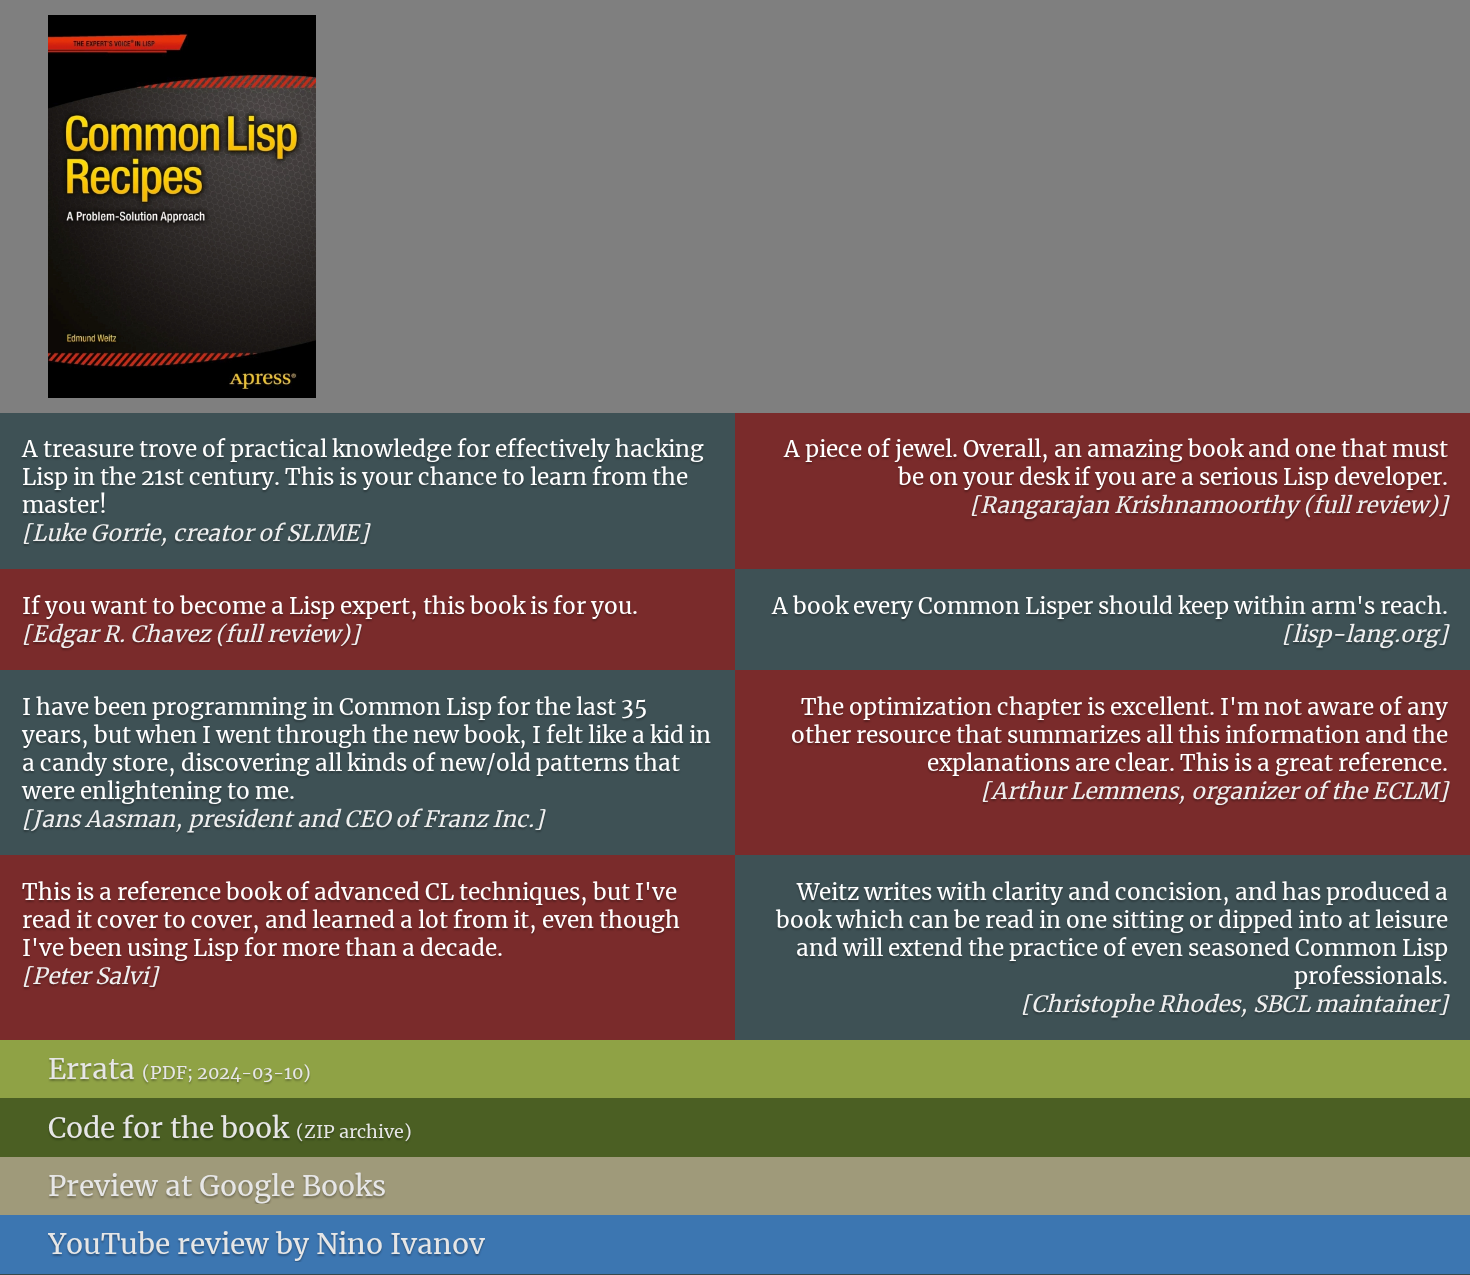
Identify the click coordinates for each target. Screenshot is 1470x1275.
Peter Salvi (90, 976)
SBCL (1281, 1004)
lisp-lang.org (1365, 634)
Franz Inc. (478, 819)
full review (1370, 505)
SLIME (322, 533)
